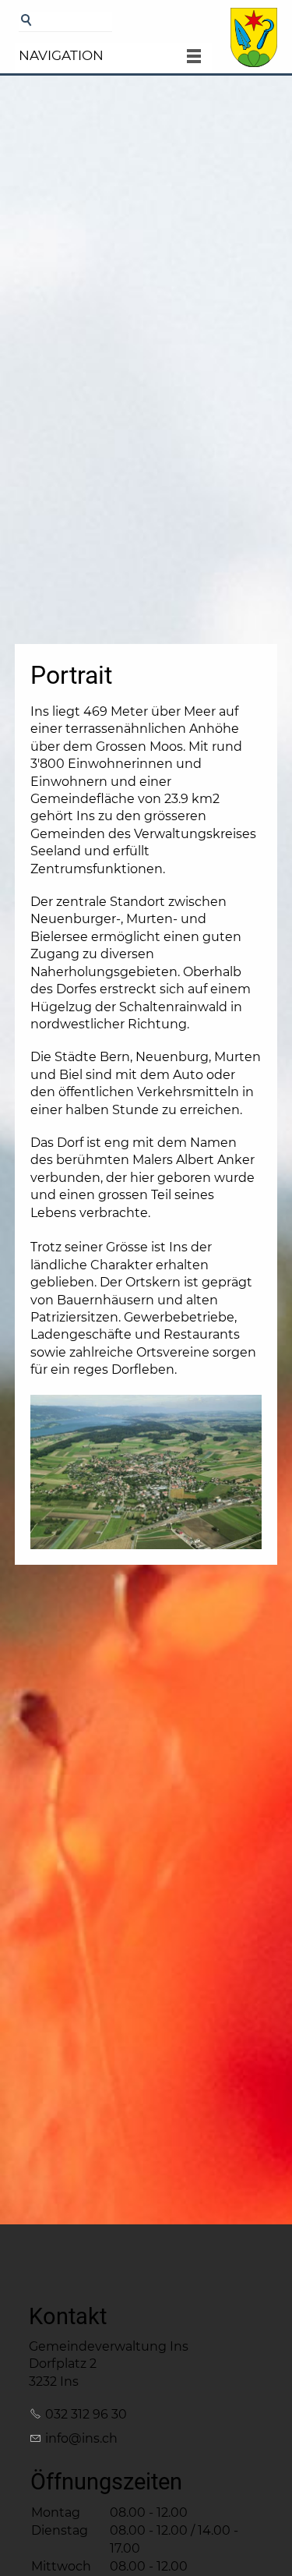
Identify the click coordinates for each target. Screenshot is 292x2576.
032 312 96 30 (86, 2414)
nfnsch (83, 2438)
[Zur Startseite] (254, 44)
